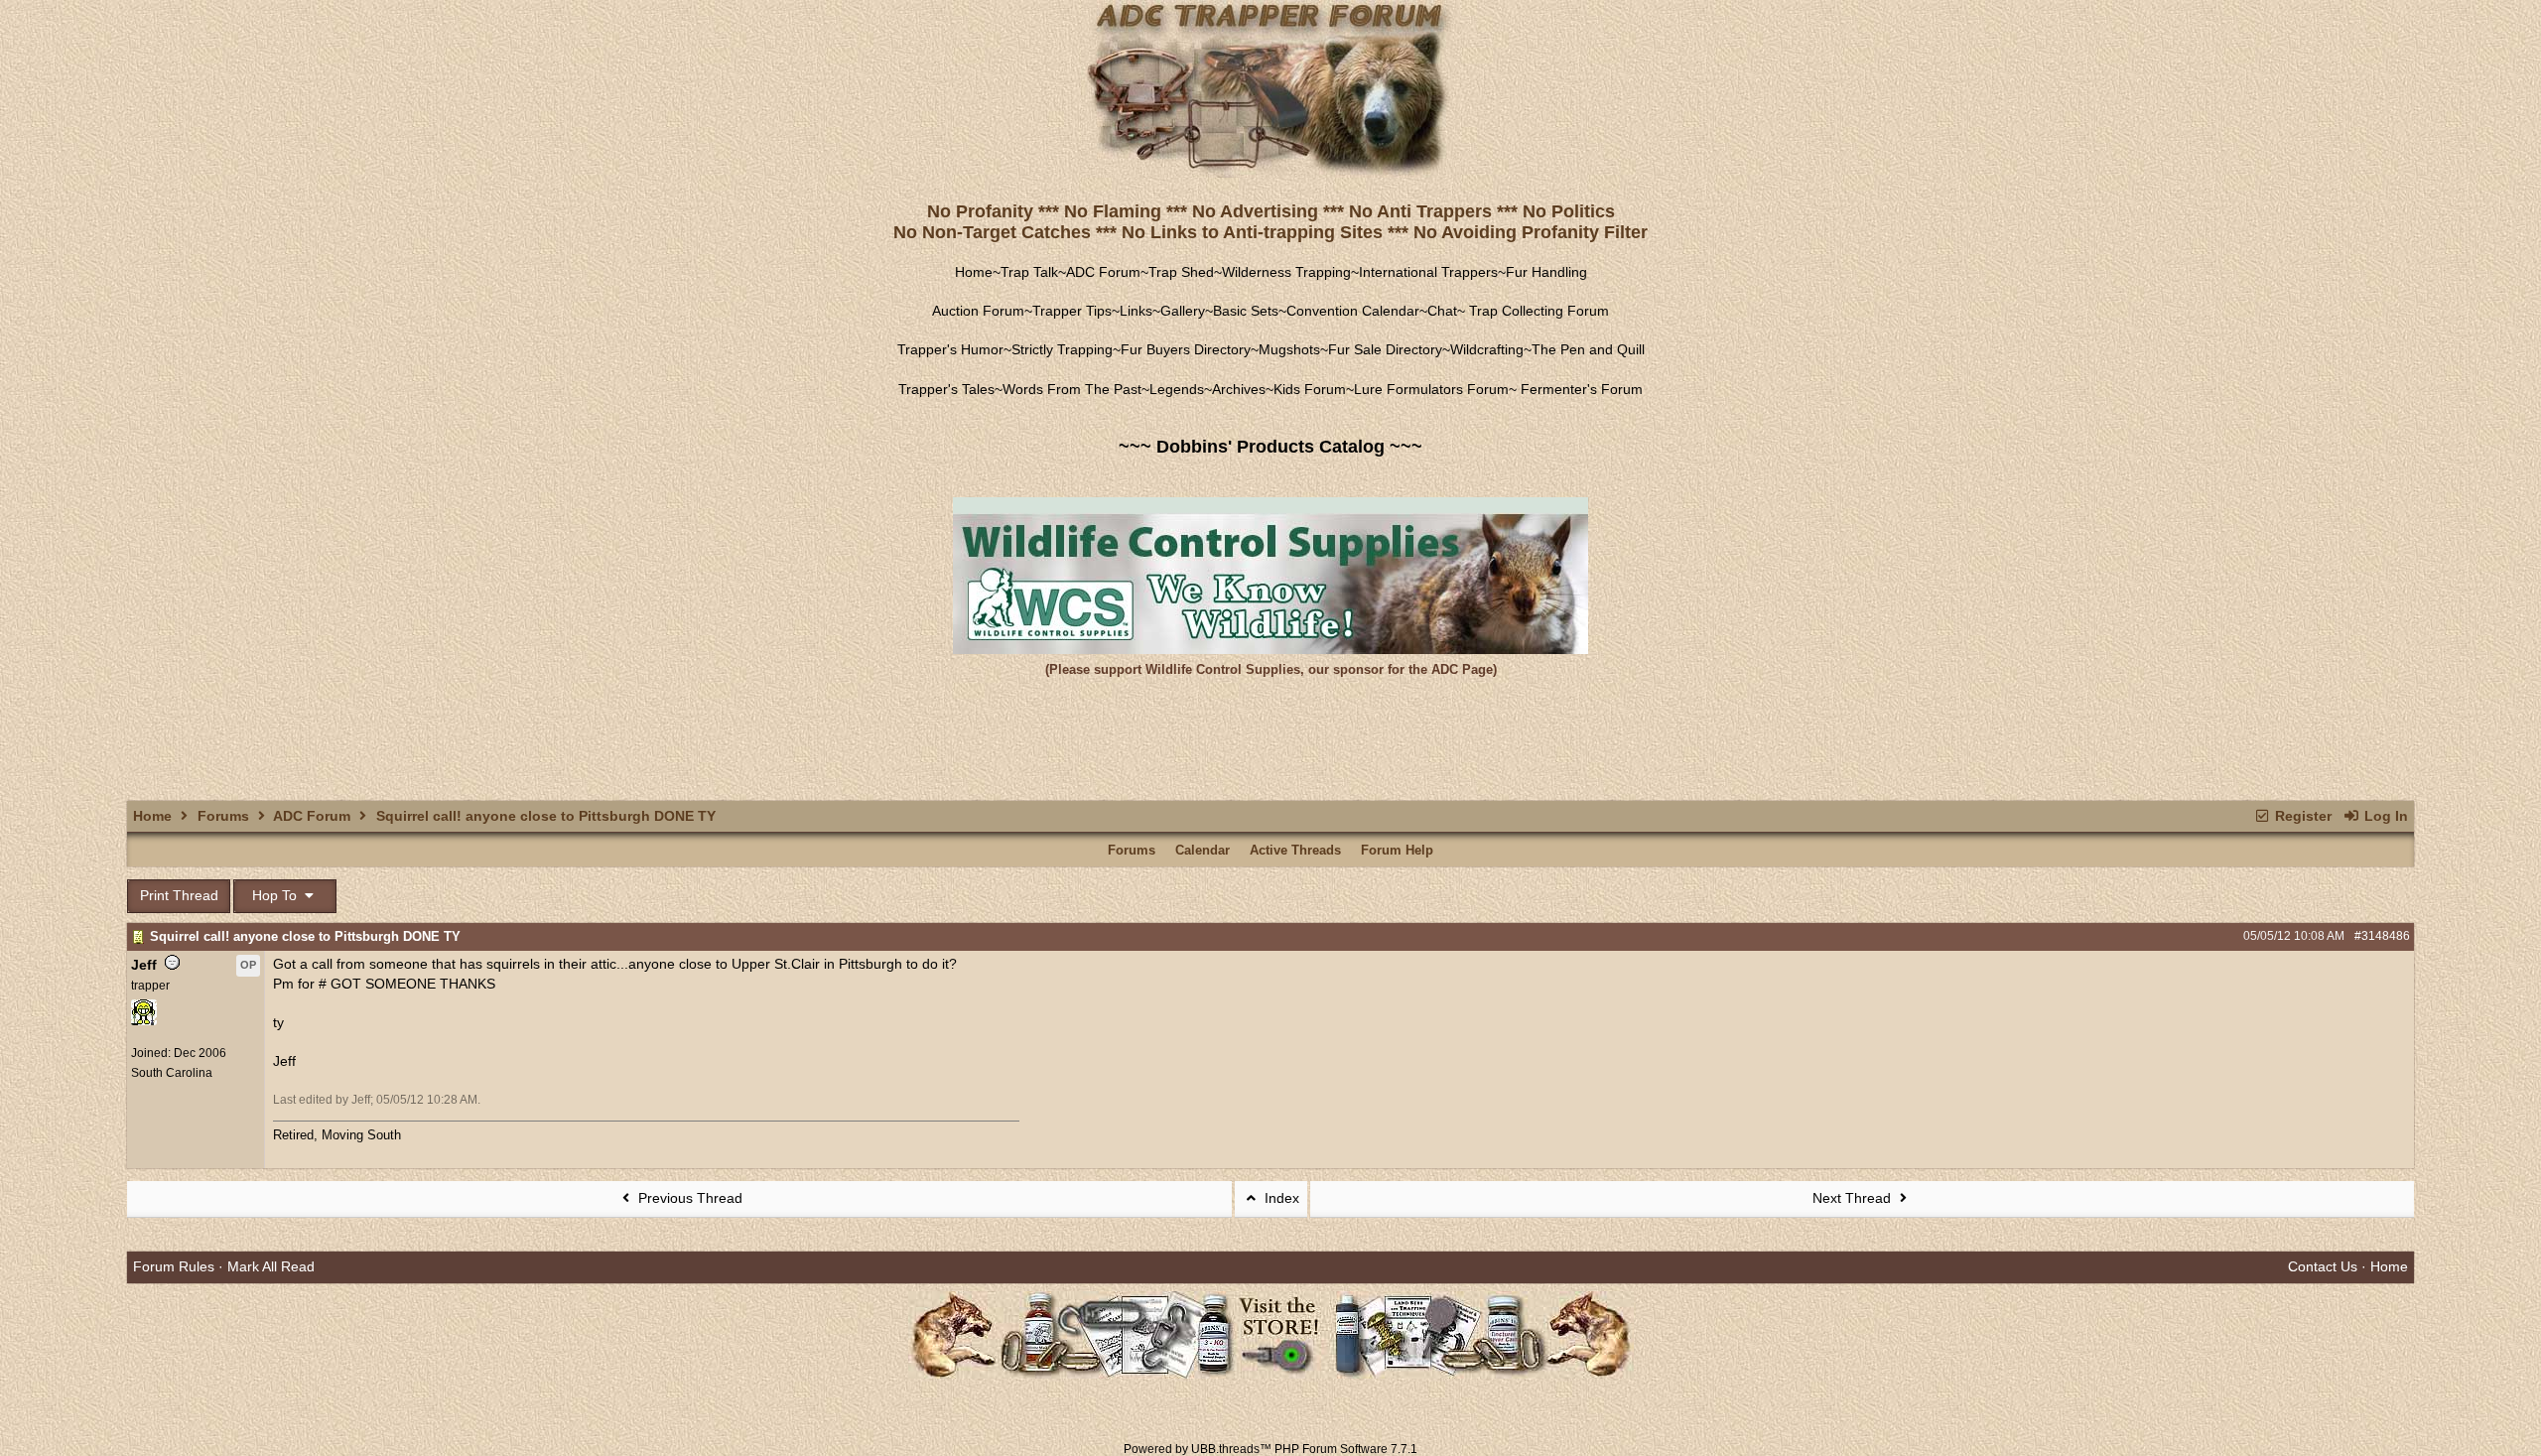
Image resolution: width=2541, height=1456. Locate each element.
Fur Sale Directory (1385, 349)
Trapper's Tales (946, 389)
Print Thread (179, 895)
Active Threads (1295, 850)
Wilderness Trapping (1286, 272)
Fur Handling (1546, 272)
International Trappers (1428, 272)
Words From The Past (1072, 389)
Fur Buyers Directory (1186, 349)
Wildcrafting (1487, 349)
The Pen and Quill (1588, 349)
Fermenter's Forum (1580, 389)
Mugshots (1289, 349)
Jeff (144, 965)
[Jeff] (144, 1021)
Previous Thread (688, 1198)
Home (974, 272)
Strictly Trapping (1062, 349)
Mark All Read (271, 1266)
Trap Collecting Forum (1537, 311)
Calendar (1203, 850)
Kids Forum (1310, 389)
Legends (1177, 389)
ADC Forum (1103, 272)
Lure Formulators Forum (1431, 389)
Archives (1239, 389)
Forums (223, 816)
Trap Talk (1029, 272)
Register (2301, 816)
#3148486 (2382, 936)
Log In (2384, 816)
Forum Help (1397, 850)
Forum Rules (174, 1266)
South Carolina (172, 1073)
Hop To (276, 895)
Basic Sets (1246, 311)
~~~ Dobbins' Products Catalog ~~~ (1270, 447)
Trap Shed (1181, 272)
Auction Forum (978, 311)
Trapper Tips (1072, 311)
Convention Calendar (1353, 311)
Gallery (1183, 311)
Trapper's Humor (950, 349)
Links (1136, 311)
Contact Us (2323, 1266)
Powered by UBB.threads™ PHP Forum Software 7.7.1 (1270, 1449)
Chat (1442, 311)
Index (1280, 1198)
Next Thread (1854, 1198)
